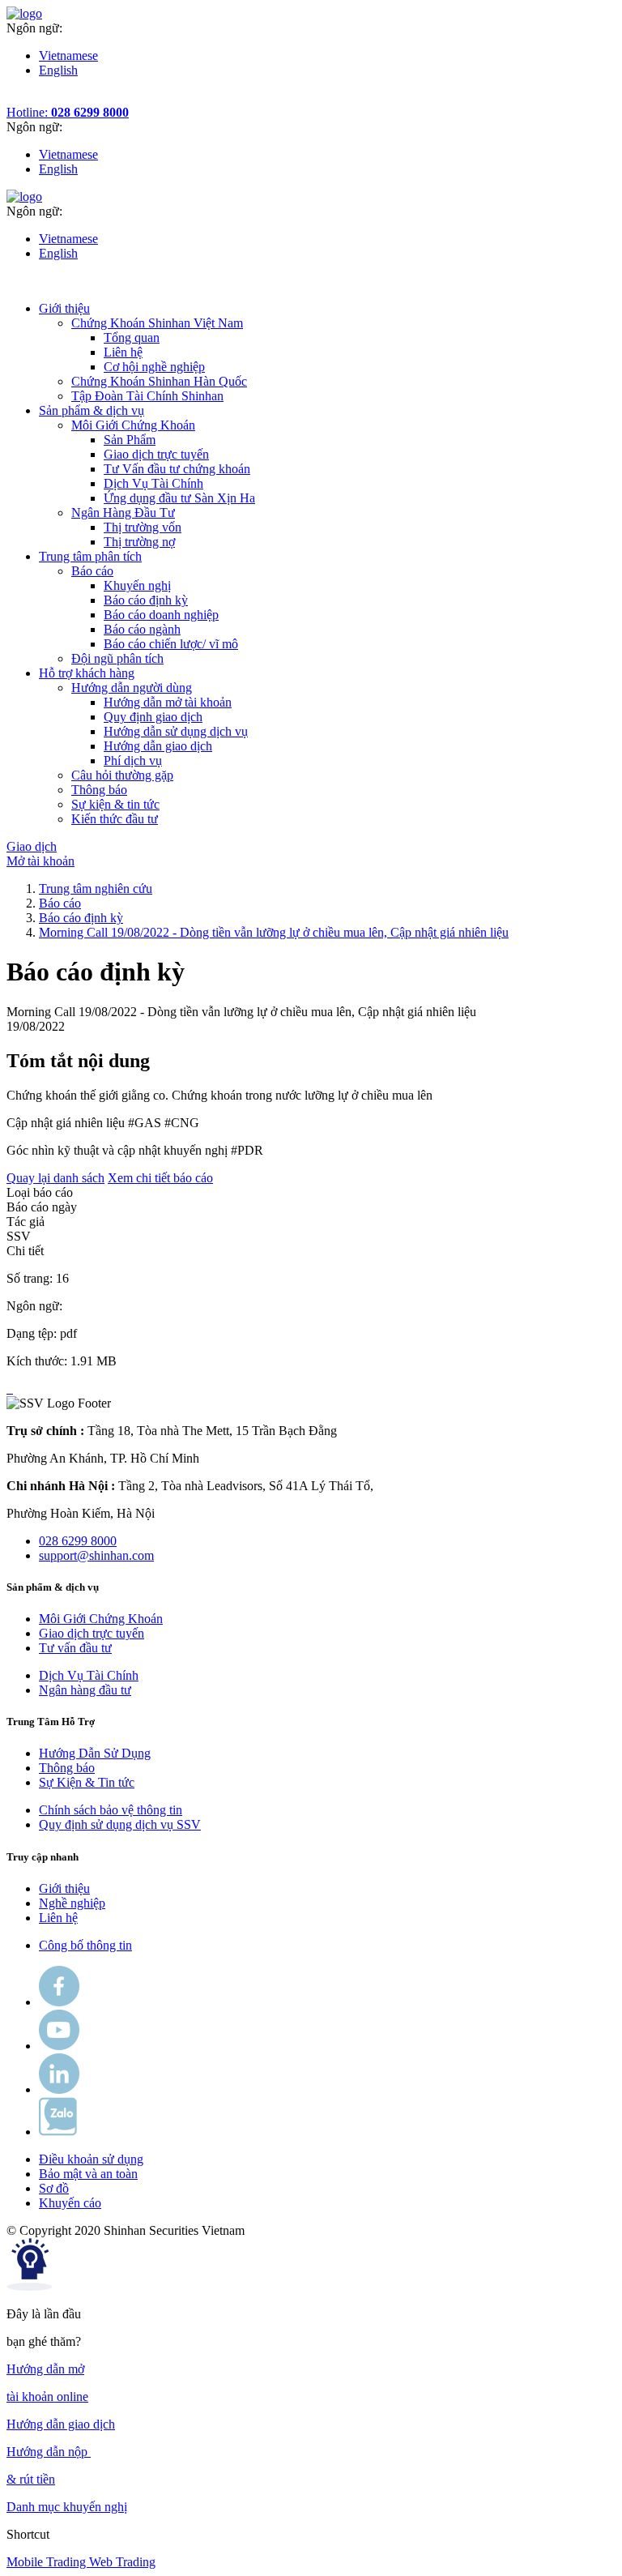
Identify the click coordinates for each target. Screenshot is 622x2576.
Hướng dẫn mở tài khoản (168, 702)
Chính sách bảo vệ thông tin (111, 1810)
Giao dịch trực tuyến (156, 454)
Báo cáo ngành (142, 629)
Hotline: (68, 112)
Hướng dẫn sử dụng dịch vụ (176, 731)
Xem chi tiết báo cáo (160, 1178)
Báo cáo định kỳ (146, 600)
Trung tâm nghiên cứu (96, 889)
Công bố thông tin (85, 1945)
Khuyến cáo (70, 2203)
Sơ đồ (54, 2188)
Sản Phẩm (130, 440)
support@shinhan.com (96, 1555)
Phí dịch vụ (133, 760)
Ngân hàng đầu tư (85, 1690)
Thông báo (67, 1768)
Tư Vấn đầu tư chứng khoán (177, 469)
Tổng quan (132, 337)
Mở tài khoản (40, 861)
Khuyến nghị (137, 585)
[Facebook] (59, 2002)
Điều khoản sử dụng (91, 2159)
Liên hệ (123, 352)
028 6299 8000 (78, 1541)
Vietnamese (68, 56)
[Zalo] (58, 2132)
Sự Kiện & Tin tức (87, 1782)
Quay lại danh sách (55, 1178)
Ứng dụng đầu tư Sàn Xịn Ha (179, 498)
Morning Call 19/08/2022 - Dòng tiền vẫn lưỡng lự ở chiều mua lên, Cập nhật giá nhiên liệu (274, 932)
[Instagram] (59, 2089)
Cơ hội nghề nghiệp (154, 367)
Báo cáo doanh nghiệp (161, 615)
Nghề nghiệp (72, 1903)
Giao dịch (32, 846)
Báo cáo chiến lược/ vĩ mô (171, 644)
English (58, 70)
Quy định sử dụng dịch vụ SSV (120, 1824)
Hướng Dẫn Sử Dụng (95, 1753)
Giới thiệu (64, 1888)
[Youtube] (59, 2046)
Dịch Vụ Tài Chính (153, 483)
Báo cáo (60, 903)
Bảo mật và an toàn (88, 2174)
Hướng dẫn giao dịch (158, 746)
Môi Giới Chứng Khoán (101, 1619)
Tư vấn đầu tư (75, 1648)
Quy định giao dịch (153, 717)
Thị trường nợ (139, 542)
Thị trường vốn (143, 527)
